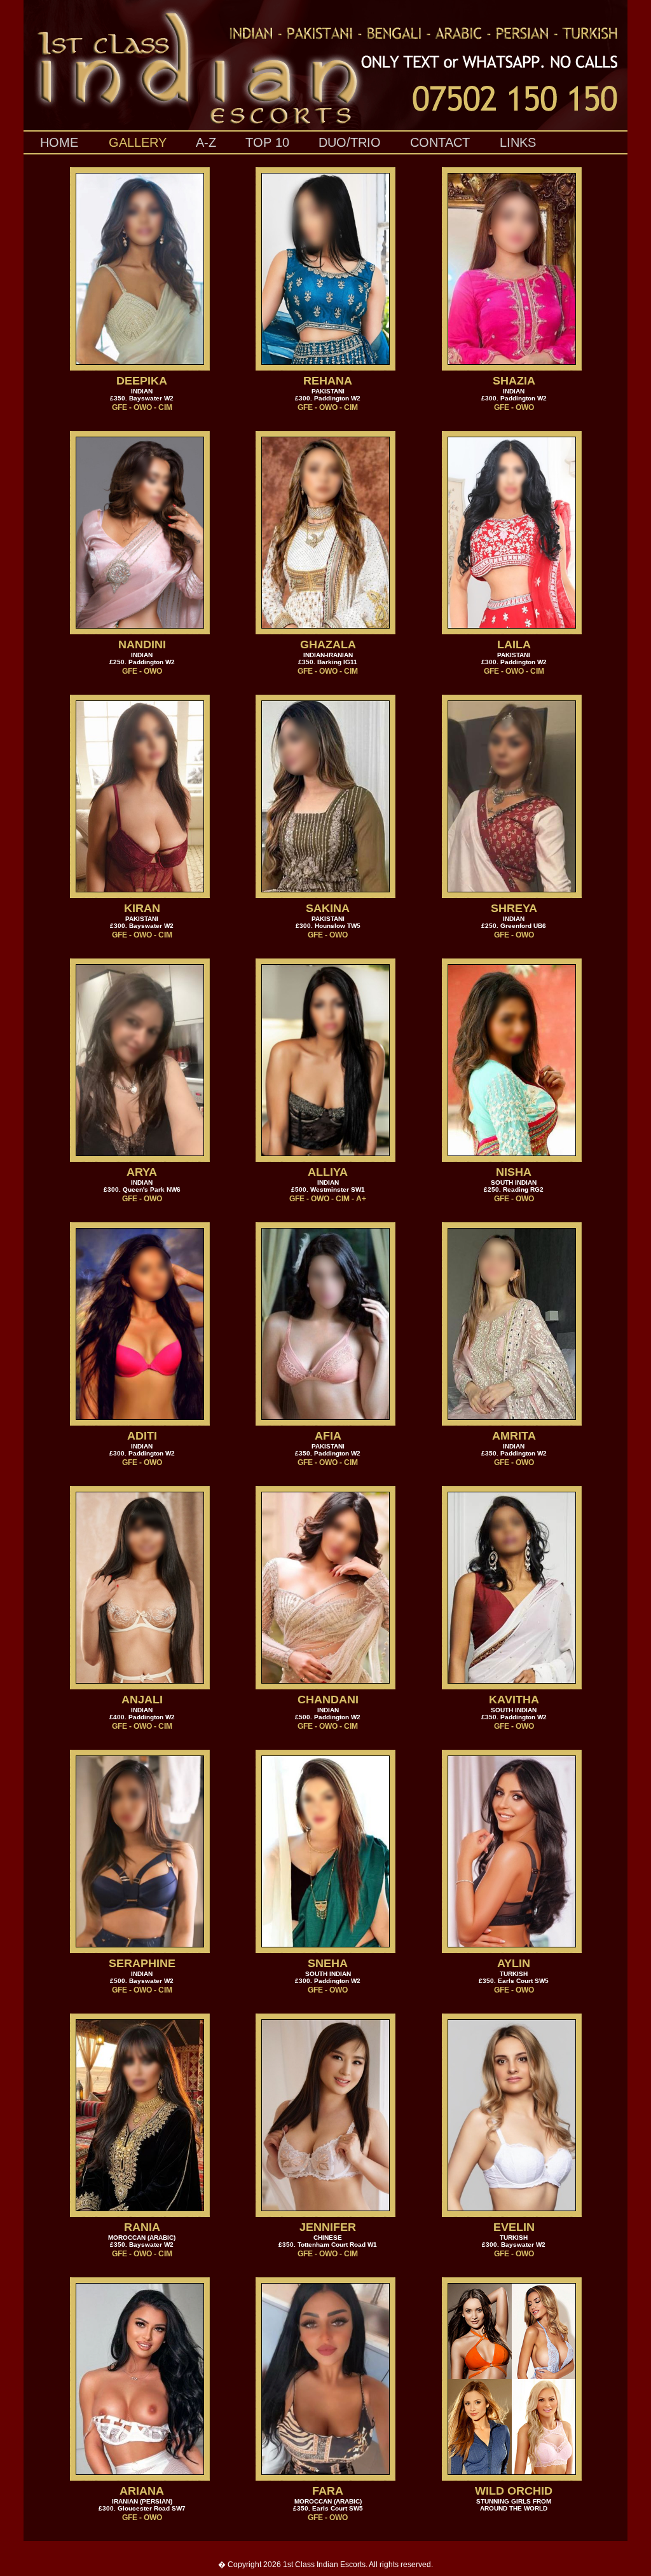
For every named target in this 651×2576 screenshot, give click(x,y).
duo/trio (350, 142)
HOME (59, 142)
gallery (138, 142)
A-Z (206, 142)
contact (440, 142)
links (518, 142)
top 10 (267, 142)
